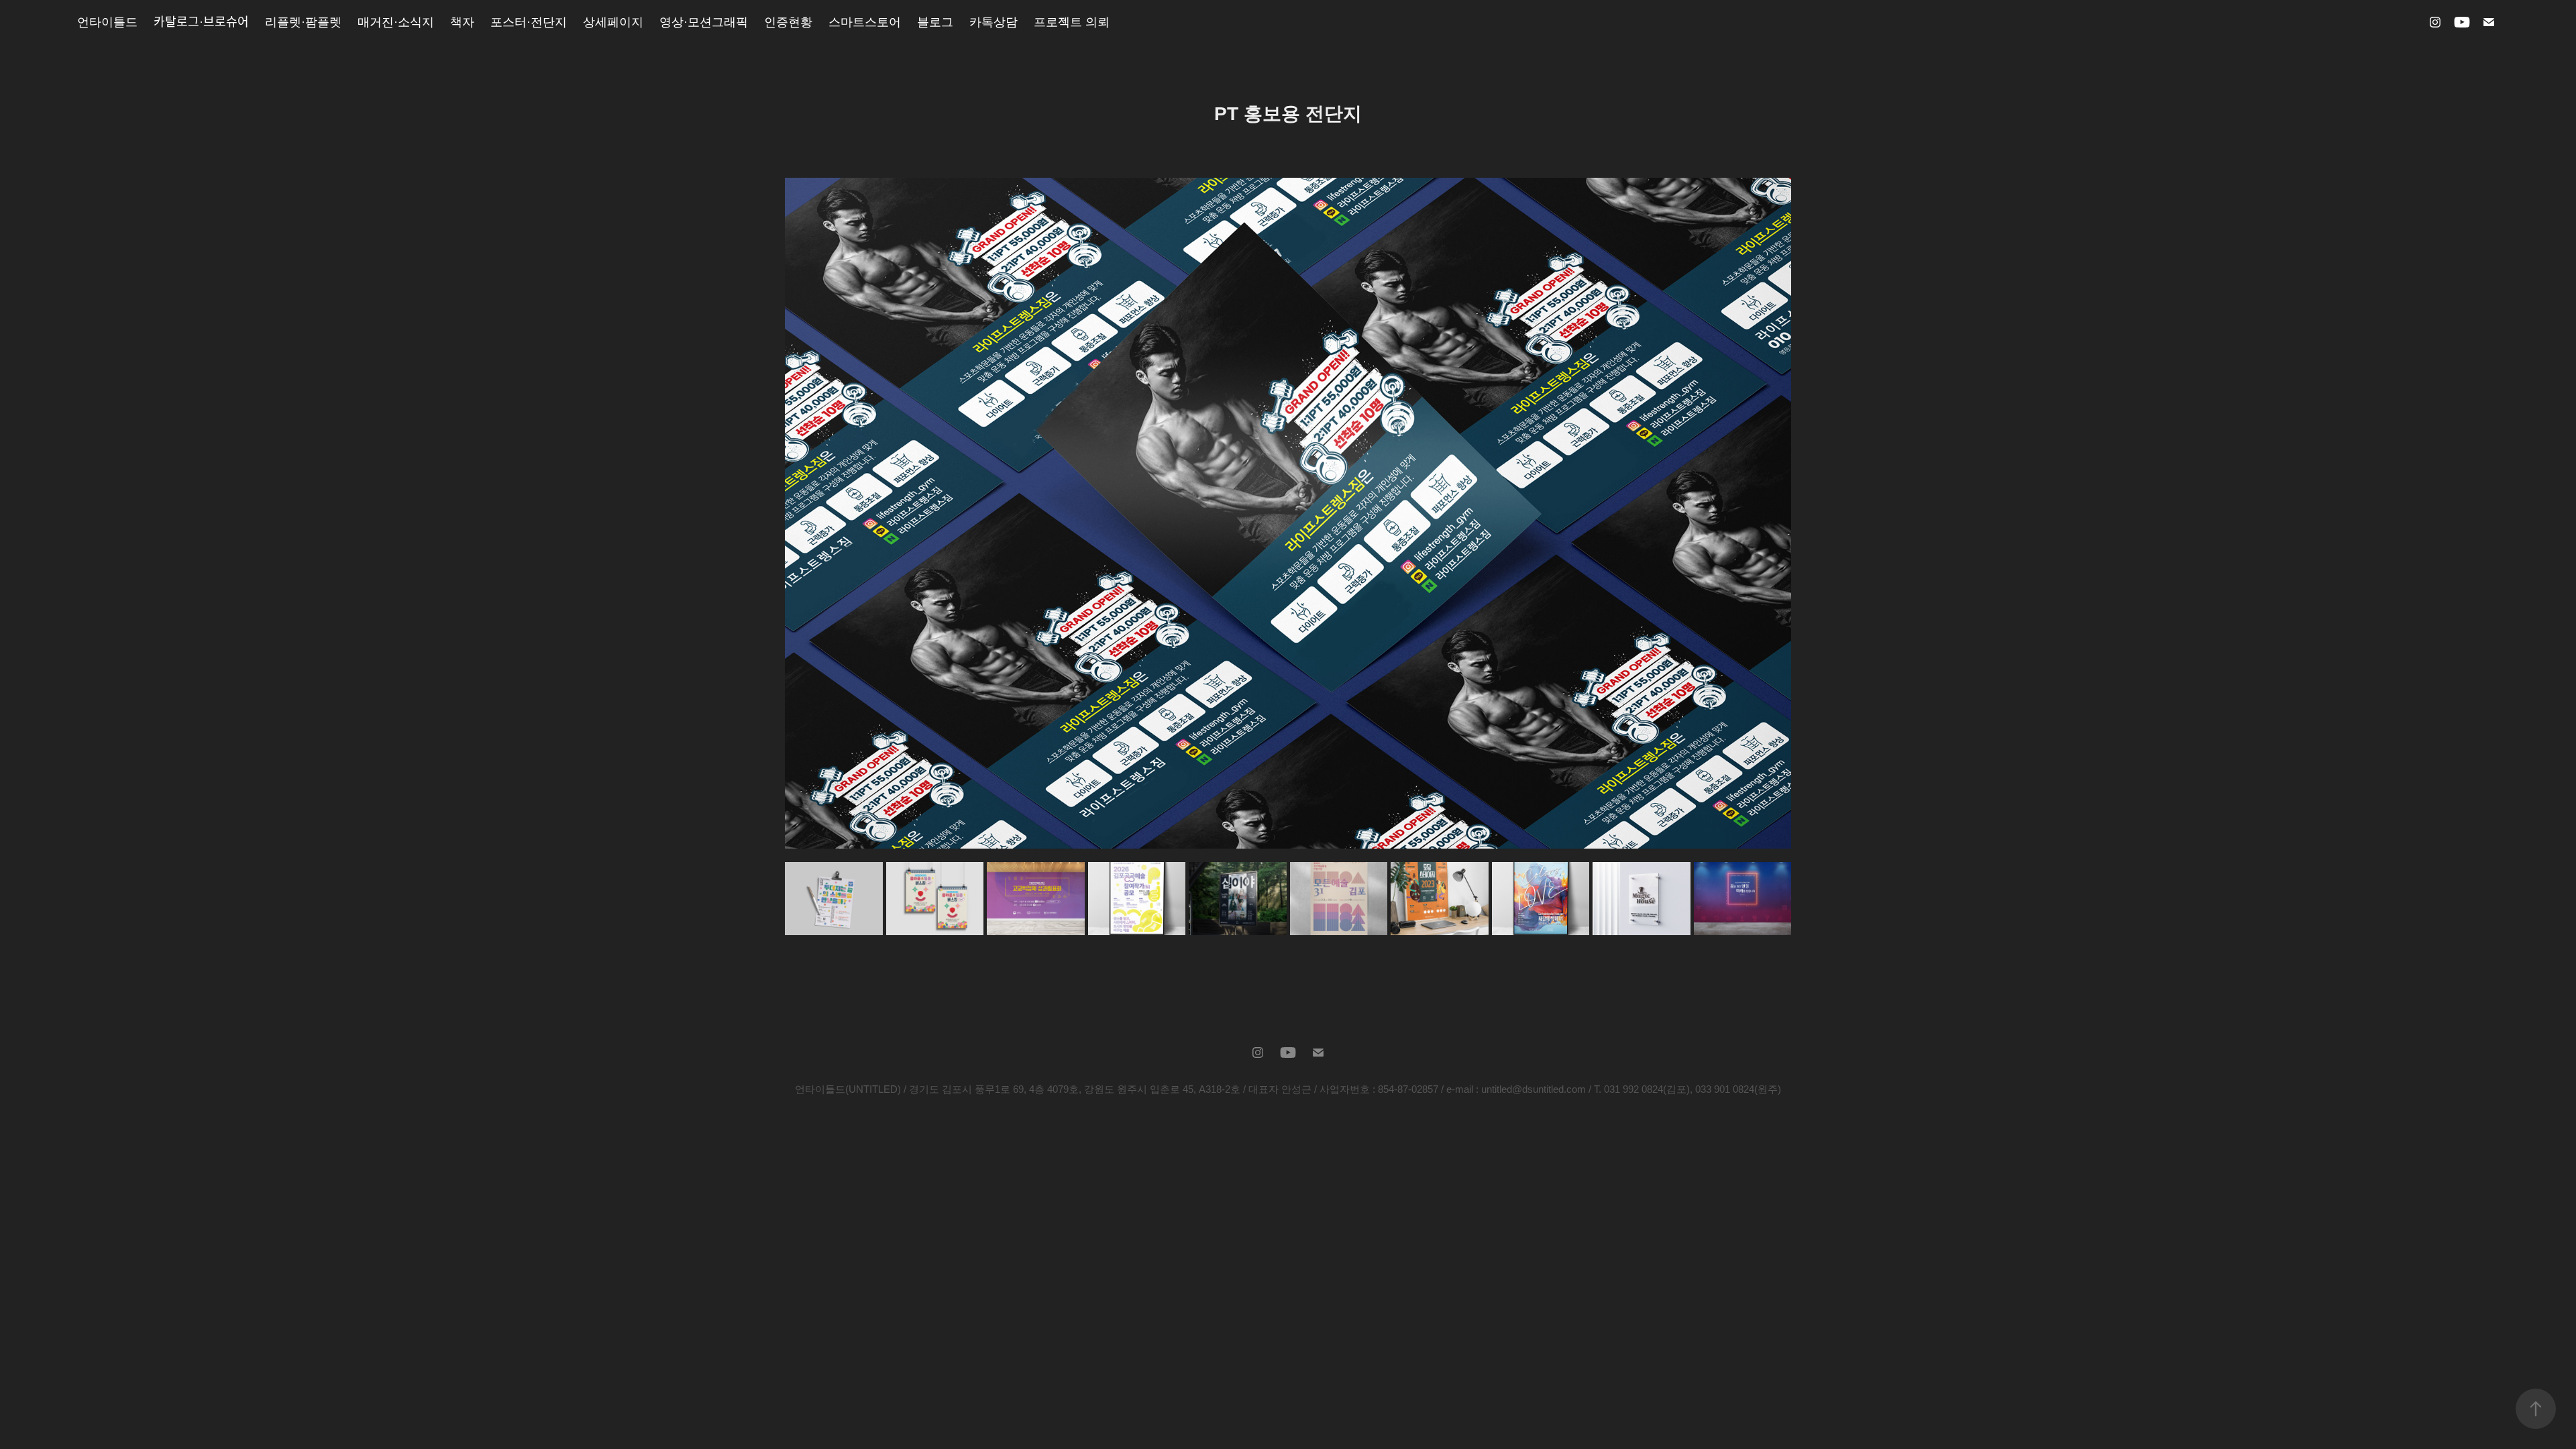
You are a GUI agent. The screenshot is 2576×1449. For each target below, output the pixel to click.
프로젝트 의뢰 (1072, 22)
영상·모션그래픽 (704, 22)
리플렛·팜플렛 (303, 22)
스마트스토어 (865, 22)
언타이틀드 (107, 22)
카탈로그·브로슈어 (201, 22)
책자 (462, 22)
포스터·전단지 (529, 22)
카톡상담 (994, 22)
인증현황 (788, 22)
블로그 (935, 22)
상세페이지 (613, 22)
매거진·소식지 (396, 22)
